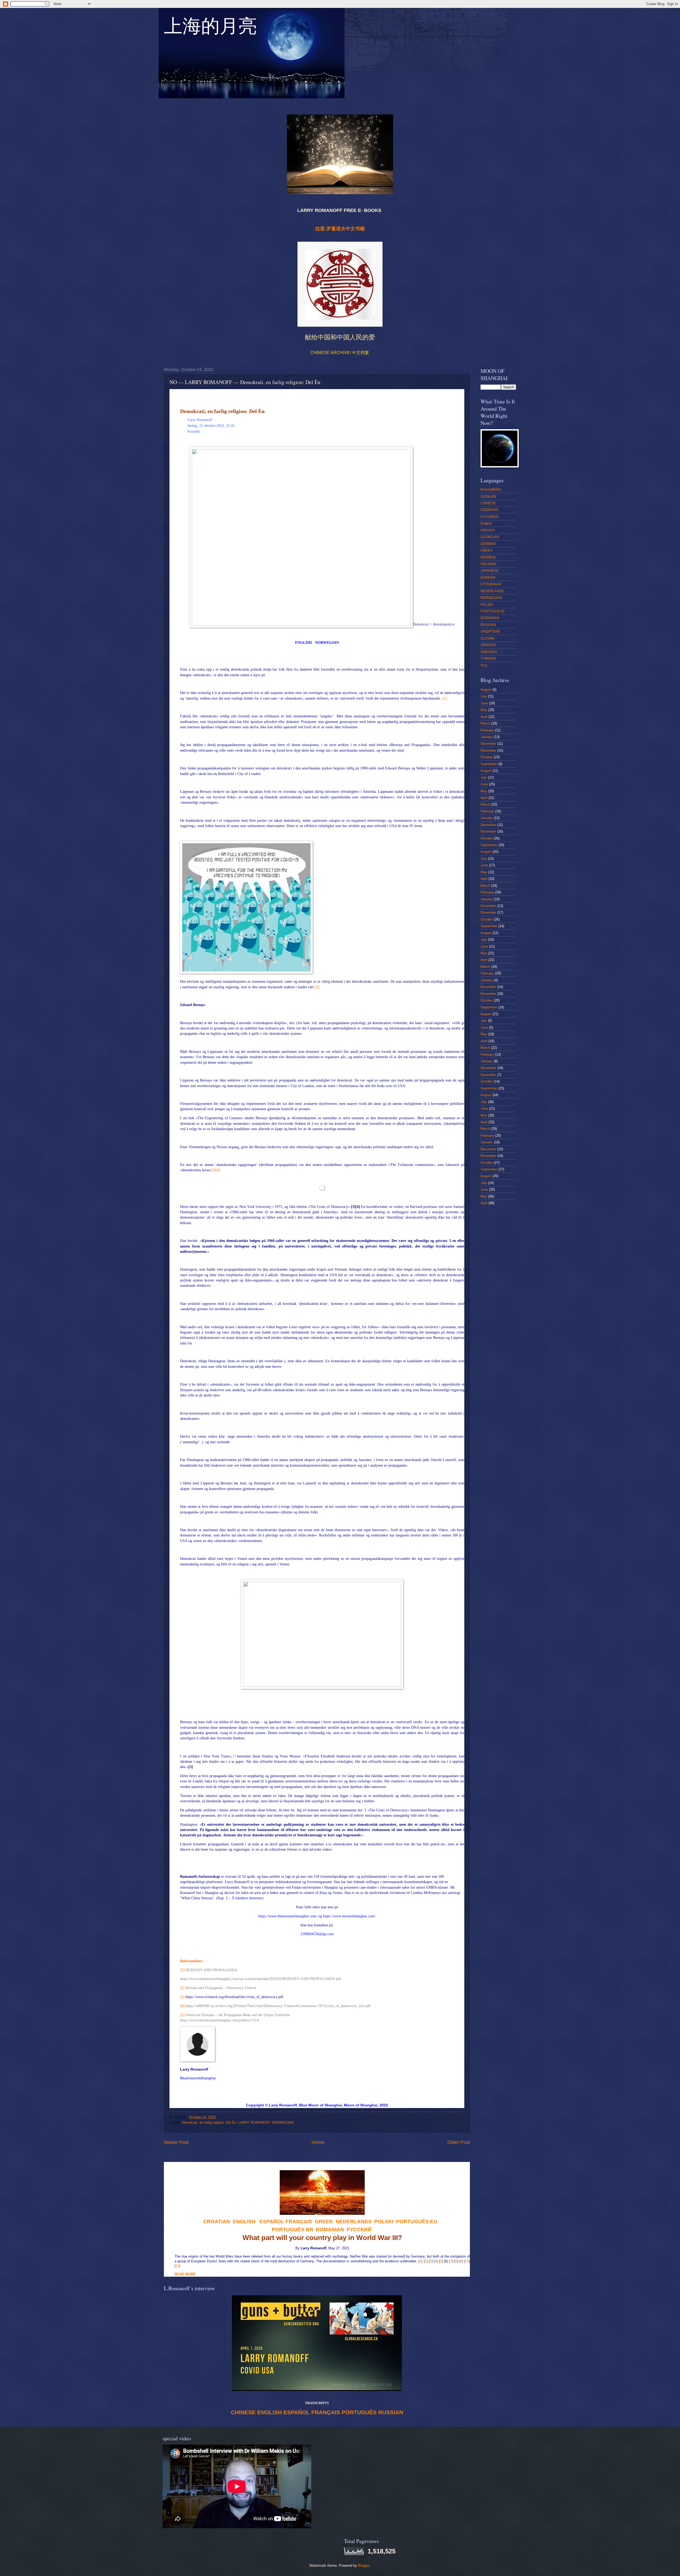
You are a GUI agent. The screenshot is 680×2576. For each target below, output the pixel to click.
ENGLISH (303, 643)
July (484, 696)
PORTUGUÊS (359, 2412)
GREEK (487, 550)
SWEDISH (489, 652)
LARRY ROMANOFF (254, 2122)
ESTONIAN (489, 517)
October (487, 757)
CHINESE (243, 2412)
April (484, 717)
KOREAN (488, 578)
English (486, 523)
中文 (484, 665)
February (487, 730)
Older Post (459, 2142)
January (487, 737)
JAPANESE (490, 571)
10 (467, 2261)
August (486, 690)
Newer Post (176, 2142)
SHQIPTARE (490, 631)
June (484, 703)
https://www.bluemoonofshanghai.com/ (288, 1916)
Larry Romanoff (283, 2105)
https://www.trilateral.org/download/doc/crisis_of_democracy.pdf (235, 1997)
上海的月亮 (210, 29)
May (484, 710)
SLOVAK (487, 638)
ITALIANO (488, 564)
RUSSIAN (391, 2412)
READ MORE (185, 2274)
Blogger (364, 2566)
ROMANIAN (490, 618)
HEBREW (488, 557)
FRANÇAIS (299, 2222)
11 (177, 2266)
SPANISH (488, 645)
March (485, 723)
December (488, 744)
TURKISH (488, 659)
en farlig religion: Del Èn (218, 2122)
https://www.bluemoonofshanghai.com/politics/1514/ (220, 2020)
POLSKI (487, 605)
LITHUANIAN (491, 584)
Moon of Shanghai (361, 2105)
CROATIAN (489, 510)
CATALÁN (488, 497)
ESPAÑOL (297, 2412)
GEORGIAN (490, 537)
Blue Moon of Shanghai (320, 2105)
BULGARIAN (490, 490)
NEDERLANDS (492, 591)
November (488, 750)
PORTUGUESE (493, 611)
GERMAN (488, 544)
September (489, 764)
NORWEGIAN (327, 643)
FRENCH (488, 530)
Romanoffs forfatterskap (200, 1877)
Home (318, 2142)
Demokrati (190, 2122)
